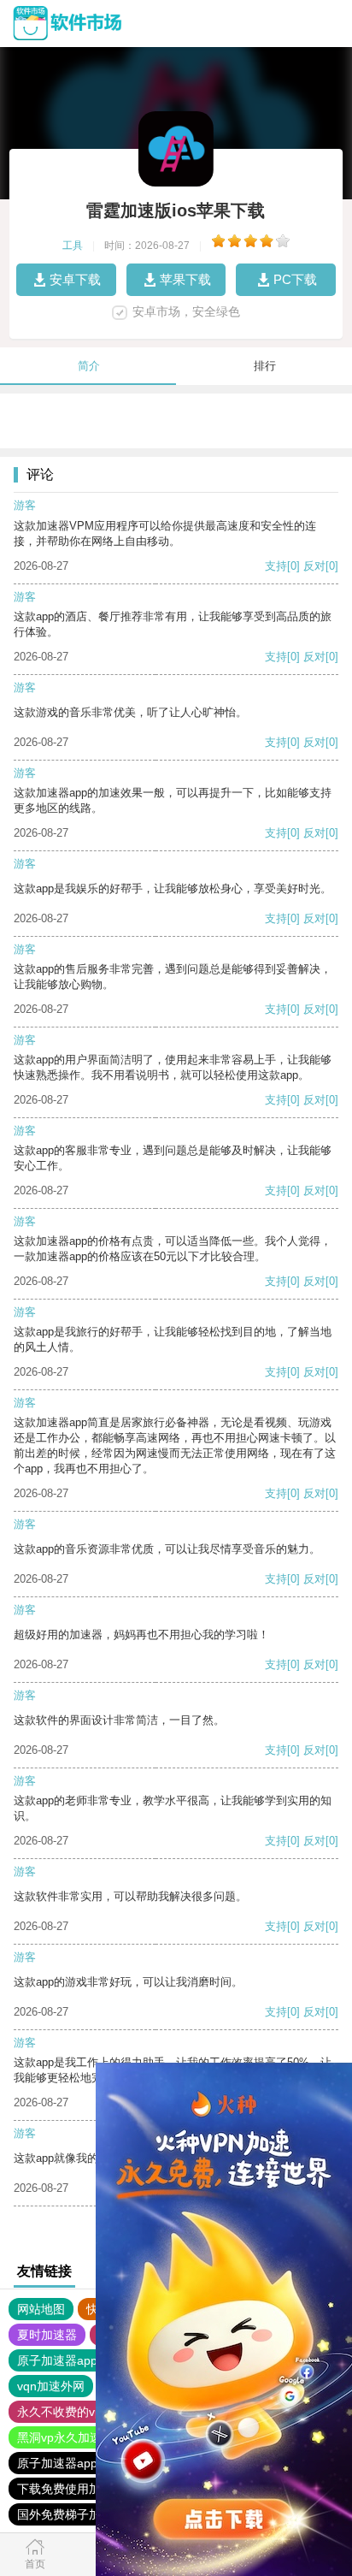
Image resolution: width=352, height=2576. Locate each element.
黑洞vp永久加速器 (65, 2437)
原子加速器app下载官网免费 (93, 2463)
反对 (314, 566)
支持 (276, 566)
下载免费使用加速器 (71, 2489)
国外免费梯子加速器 (71, 2514)
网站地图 (41, 2309)
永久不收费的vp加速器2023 (91, 2412)
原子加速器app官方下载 (81, 2360)
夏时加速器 (47, 2335)
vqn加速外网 (51, 2386)
